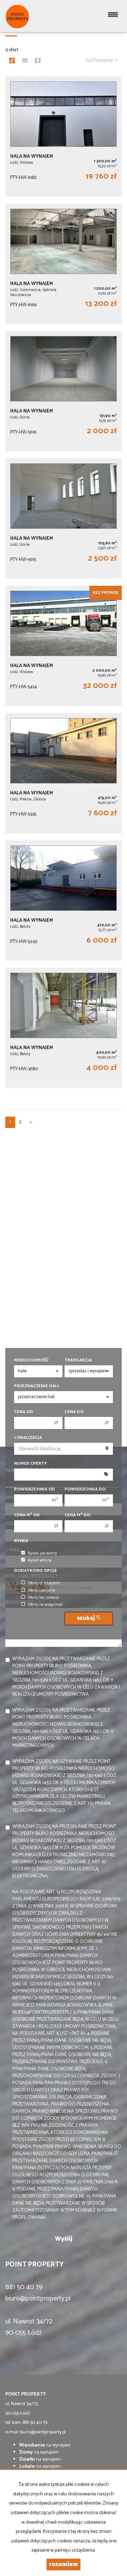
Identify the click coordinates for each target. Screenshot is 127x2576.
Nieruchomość (31, 1360)
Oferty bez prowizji (44, 1598)
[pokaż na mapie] (38, 62)
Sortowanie (100, 60)
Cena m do (77, 1515)
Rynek (21, 1541)
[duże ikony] (12, 62)
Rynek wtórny (40, 1561)
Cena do (74, 1412)
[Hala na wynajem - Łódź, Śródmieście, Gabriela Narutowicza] (64, 264)
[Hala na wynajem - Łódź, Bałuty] (64, 901)
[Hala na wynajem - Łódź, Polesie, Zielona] (64, 773)
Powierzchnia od (35, 1489)
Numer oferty (31, 1464)
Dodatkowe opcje (35, 1571)
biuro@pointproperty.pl (38, 2299)
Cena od (24, 1412)
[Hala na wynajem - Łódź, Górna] (64, 391)
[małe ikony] (25, 62)
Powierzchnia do (85, 1489)
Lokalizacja (28, 1438)
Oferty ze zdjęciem (44, 1583)
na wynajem (45, 2445)
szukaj (87, 1618)
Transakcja (78, 1360)
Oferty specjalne (42, 1591)
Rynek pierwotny (42, 1553)
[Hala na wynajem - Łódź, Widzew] (64, 137)
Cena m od (27, 1515)
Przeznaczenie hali (37, 1386)
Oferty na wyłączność (46, 1605)
